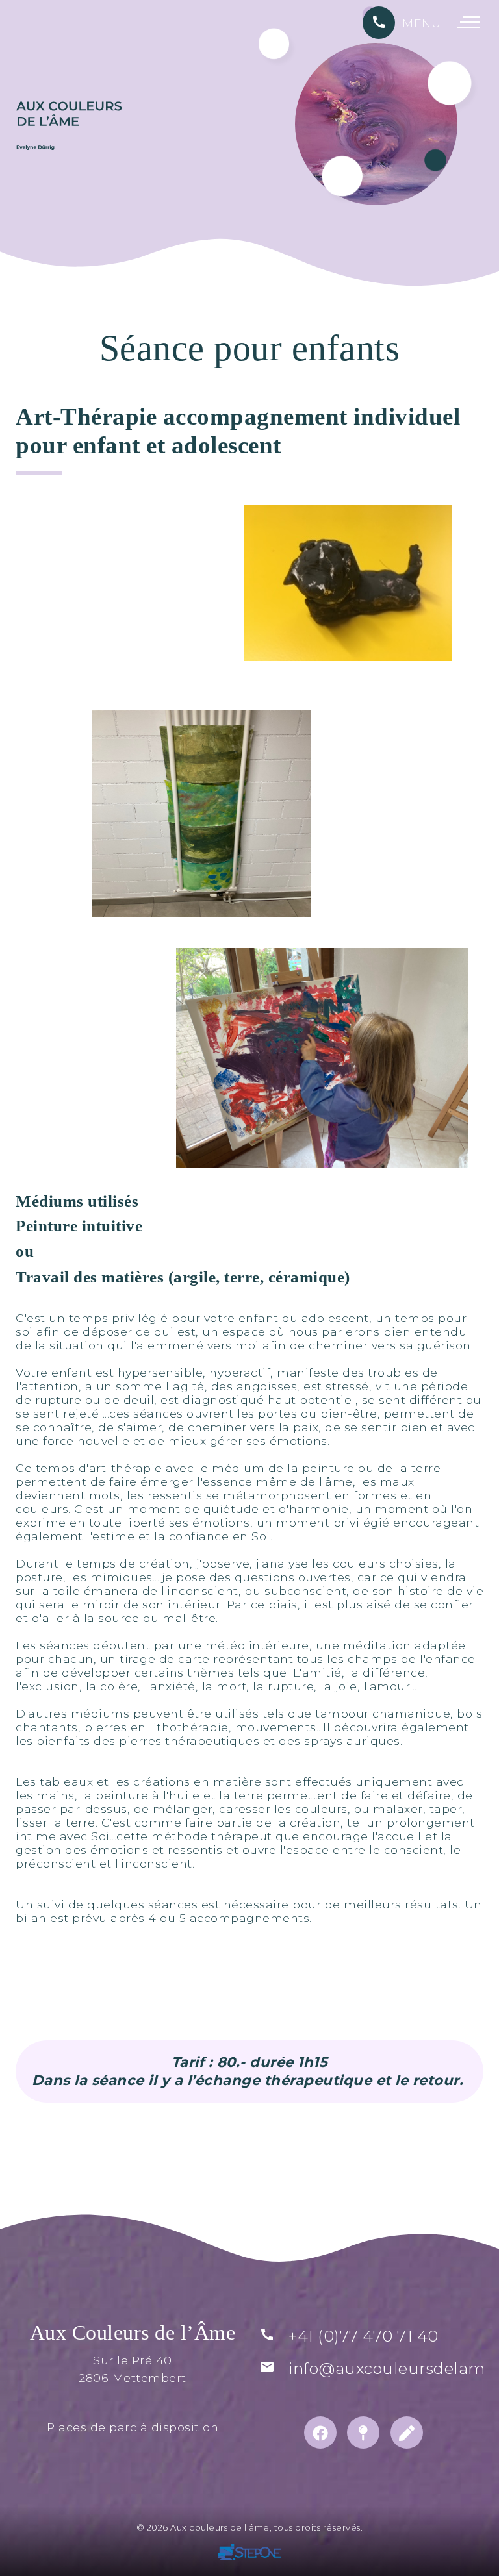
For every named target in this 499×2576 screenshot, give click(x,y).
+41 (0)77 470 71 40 (364, 2336)
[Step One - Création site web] (249, 2554)
